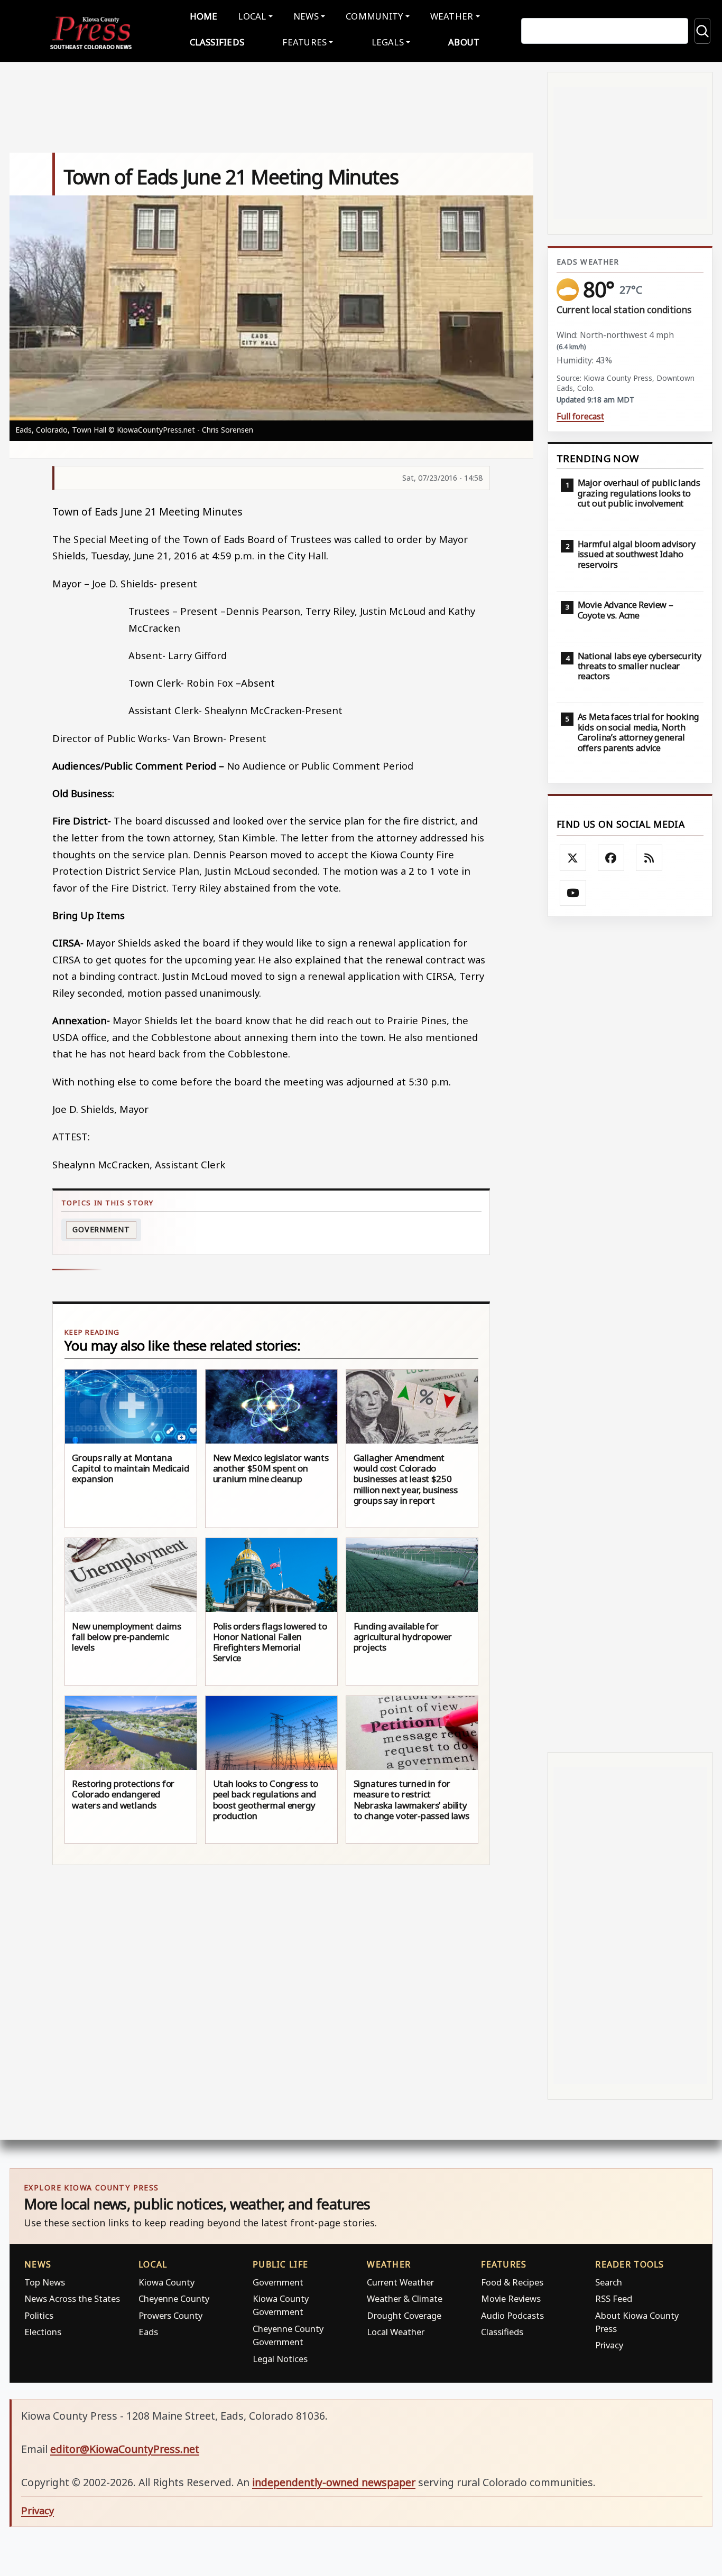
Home (204, 16)
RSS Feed (614, 2298)
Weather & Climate (405, 2298)
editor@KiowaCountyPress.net (125, 2449)
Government (101, 1229)
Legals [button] (388, 42)
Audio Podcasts (512, 2315)
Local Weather (396, 2332)
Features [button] (304, 42)
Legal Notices (280, 2359)
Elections (43, 2332)
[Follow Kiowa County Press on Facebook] (611, 858)
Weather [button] (452, 16)
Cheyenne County (174, 2298)
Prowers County (170, 2315)
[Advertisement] (630, 1335)
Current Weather (400, 2282)
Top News (45, 2282)
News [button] (306, 16)
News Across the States (72, 2298)
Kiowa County (166, 2282)
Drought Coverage (404, 2315)
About (464, 42)
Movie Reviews (511, 2298)
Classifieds (217, 42)
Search (609, 2282)
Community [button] (374, 16)
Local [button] (252, 16)
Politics (39, 2315)
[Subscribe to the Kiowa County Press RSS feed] (649, 858)
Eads (148, 2332)
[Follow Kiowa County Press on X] (573, 858)
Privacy (609, 2345)
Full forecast (580, 416)
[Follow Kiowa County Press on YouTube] (573, 893)
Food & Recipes (512, 2282)
